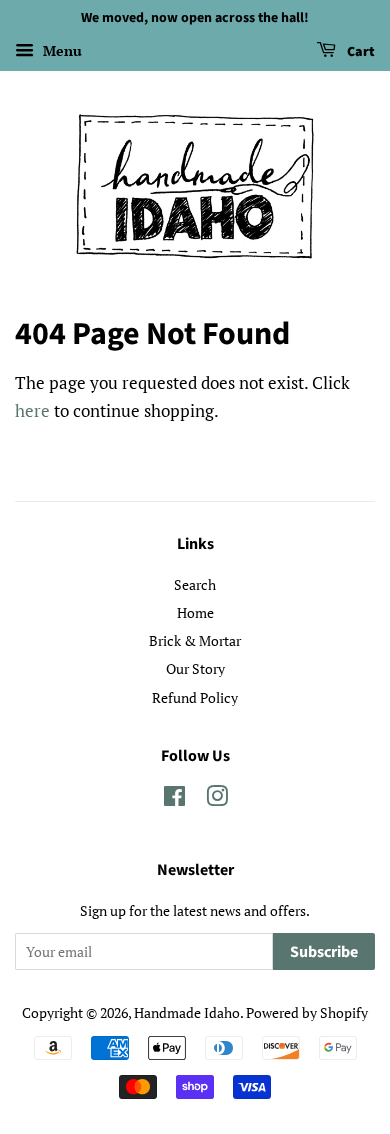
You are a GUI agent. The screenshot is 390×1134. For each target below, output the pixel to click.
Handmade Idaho (187, 1012)
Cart (359, 52)
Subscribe (324, 952)
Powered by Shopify (307, 1012)
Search (195, 584)
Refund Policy (195, 697)
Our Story (195, 668)
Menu (60, 50)
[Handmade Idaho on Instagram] (217, 799)
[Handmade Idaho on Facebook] (174, 799)
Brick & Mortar (195, 640)
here (32, 410)
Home (195, 612)
